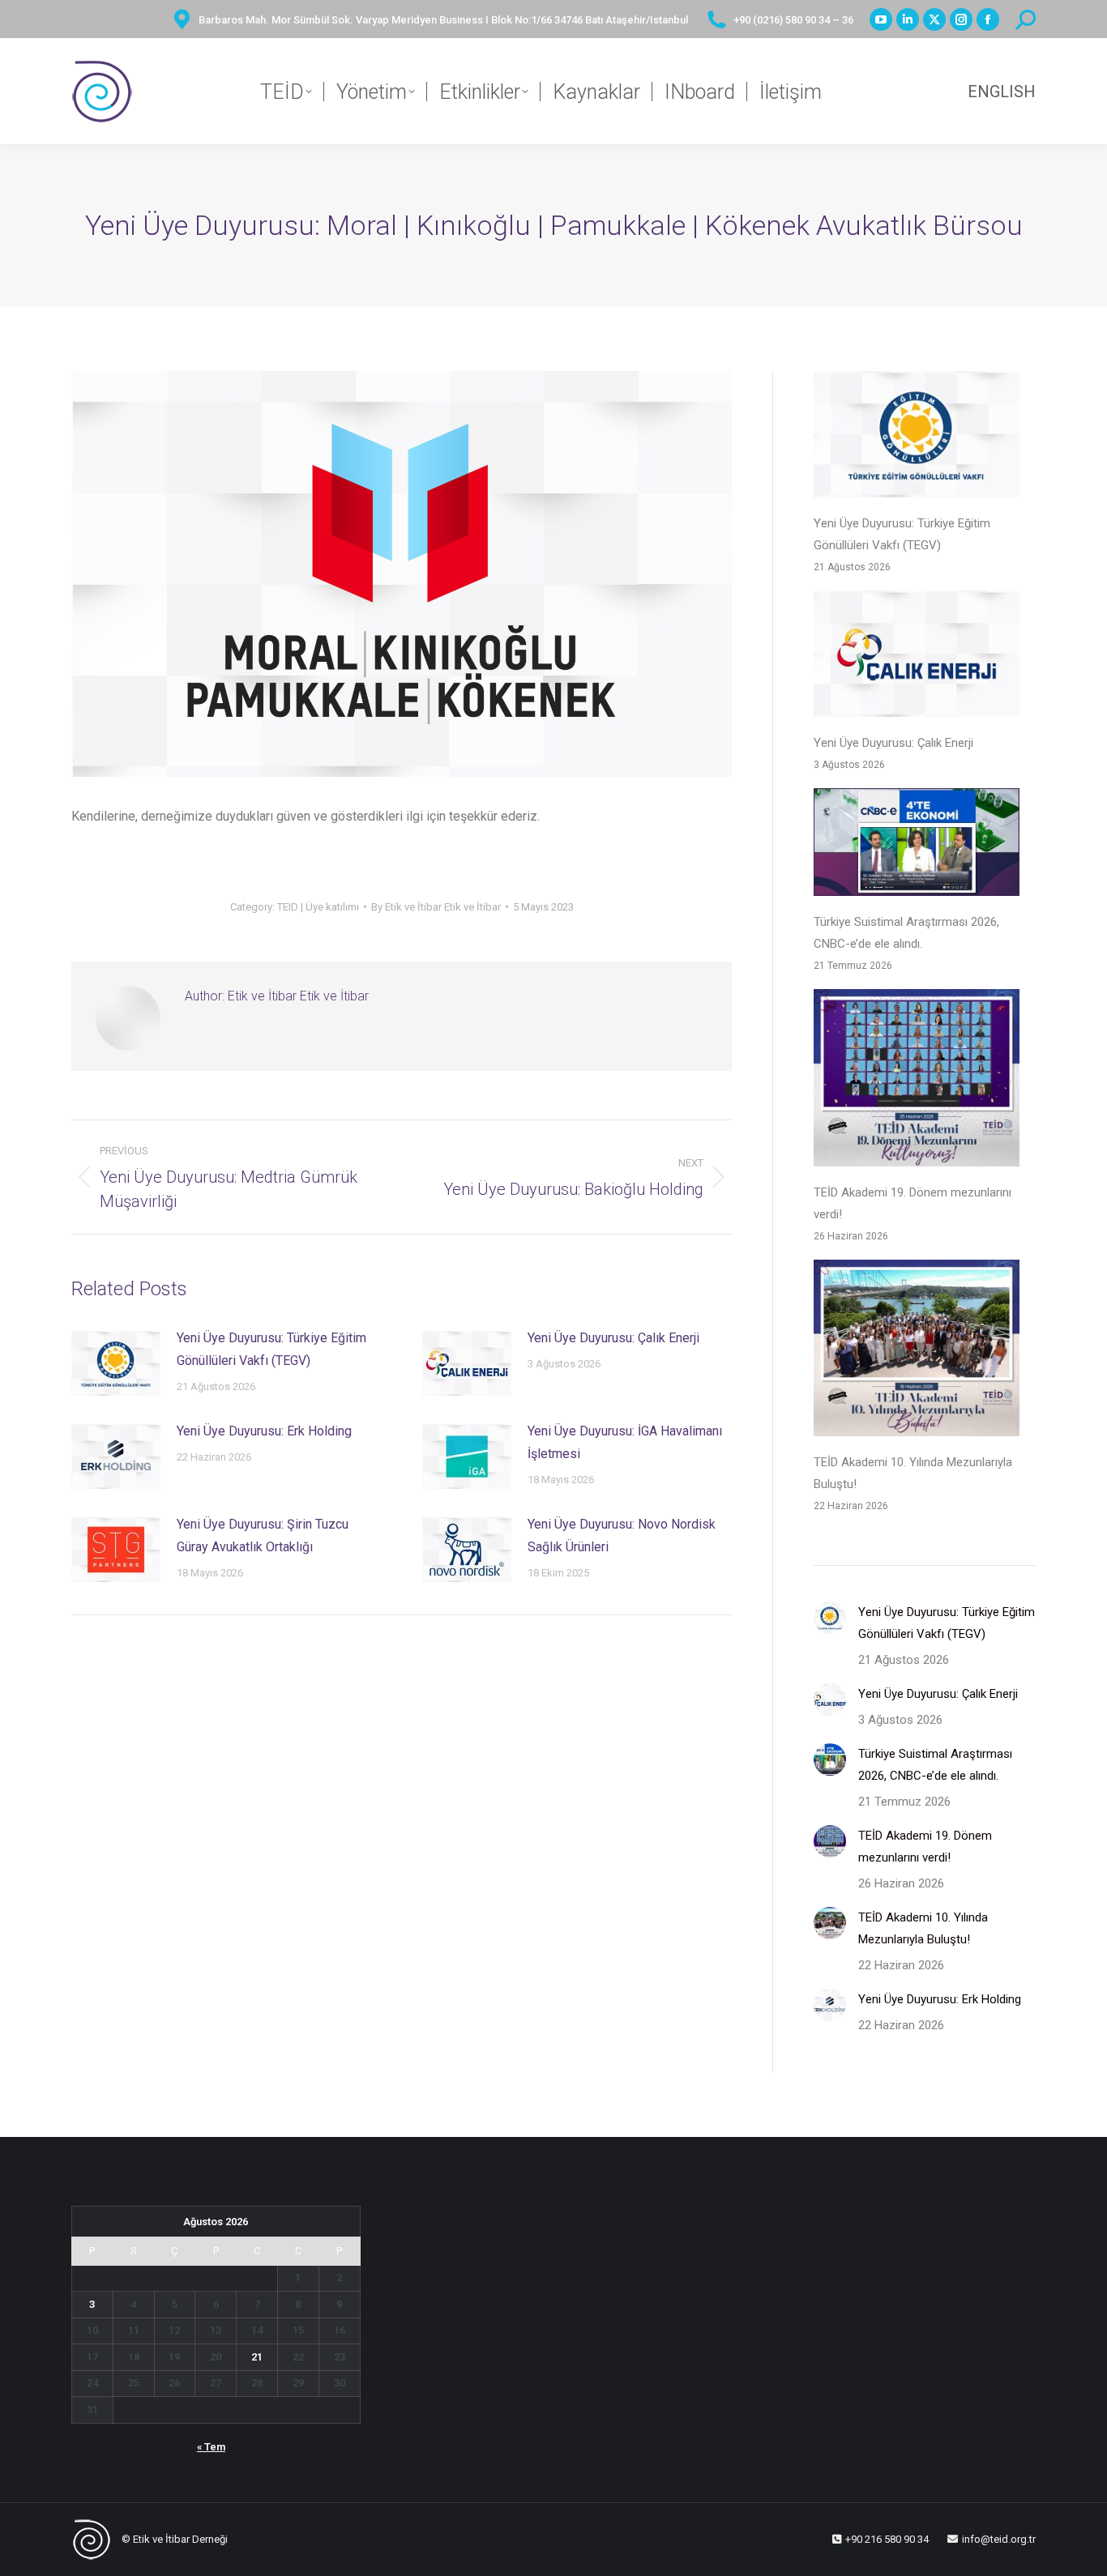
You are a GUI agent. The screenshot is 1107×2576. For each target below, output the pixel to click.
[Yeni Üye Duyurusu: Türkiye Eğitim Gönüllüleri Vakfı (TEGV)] (917, 438)
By (436, 907)
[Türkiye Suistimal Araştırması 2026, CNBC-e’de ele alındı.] (917, 846)
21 (257, 2357)
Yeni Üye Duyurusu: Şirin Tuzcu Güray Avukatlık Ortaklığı (263, 1535)
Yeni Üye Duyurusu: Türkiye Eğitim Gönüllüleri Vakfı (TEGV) (271, 1349)
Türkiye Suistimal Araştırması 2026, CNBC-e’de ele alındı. (906, 933)
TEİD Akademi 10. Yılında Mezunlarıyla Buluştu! (913, 1473)
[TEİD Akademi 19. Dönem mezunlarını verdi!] (917, 1081)
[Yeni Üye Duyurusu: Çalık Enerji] (917, 657)
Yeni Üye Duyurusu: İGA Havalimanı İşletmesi (625, 1442)
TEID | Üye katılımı (318, 907)
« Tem (211, 2447)
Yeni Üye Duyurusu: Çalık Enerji (613, 1338)
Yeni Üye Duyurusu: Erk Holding (264, 1431)
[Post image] (116, 1363)
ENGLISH (1002, 92)
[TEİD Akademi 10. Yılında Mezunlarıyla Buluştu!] (917, 1352)
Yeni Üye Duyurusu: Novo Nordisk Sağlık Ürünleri (622, 1535)
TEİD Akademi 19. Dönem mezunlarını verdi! (913, 1203)
